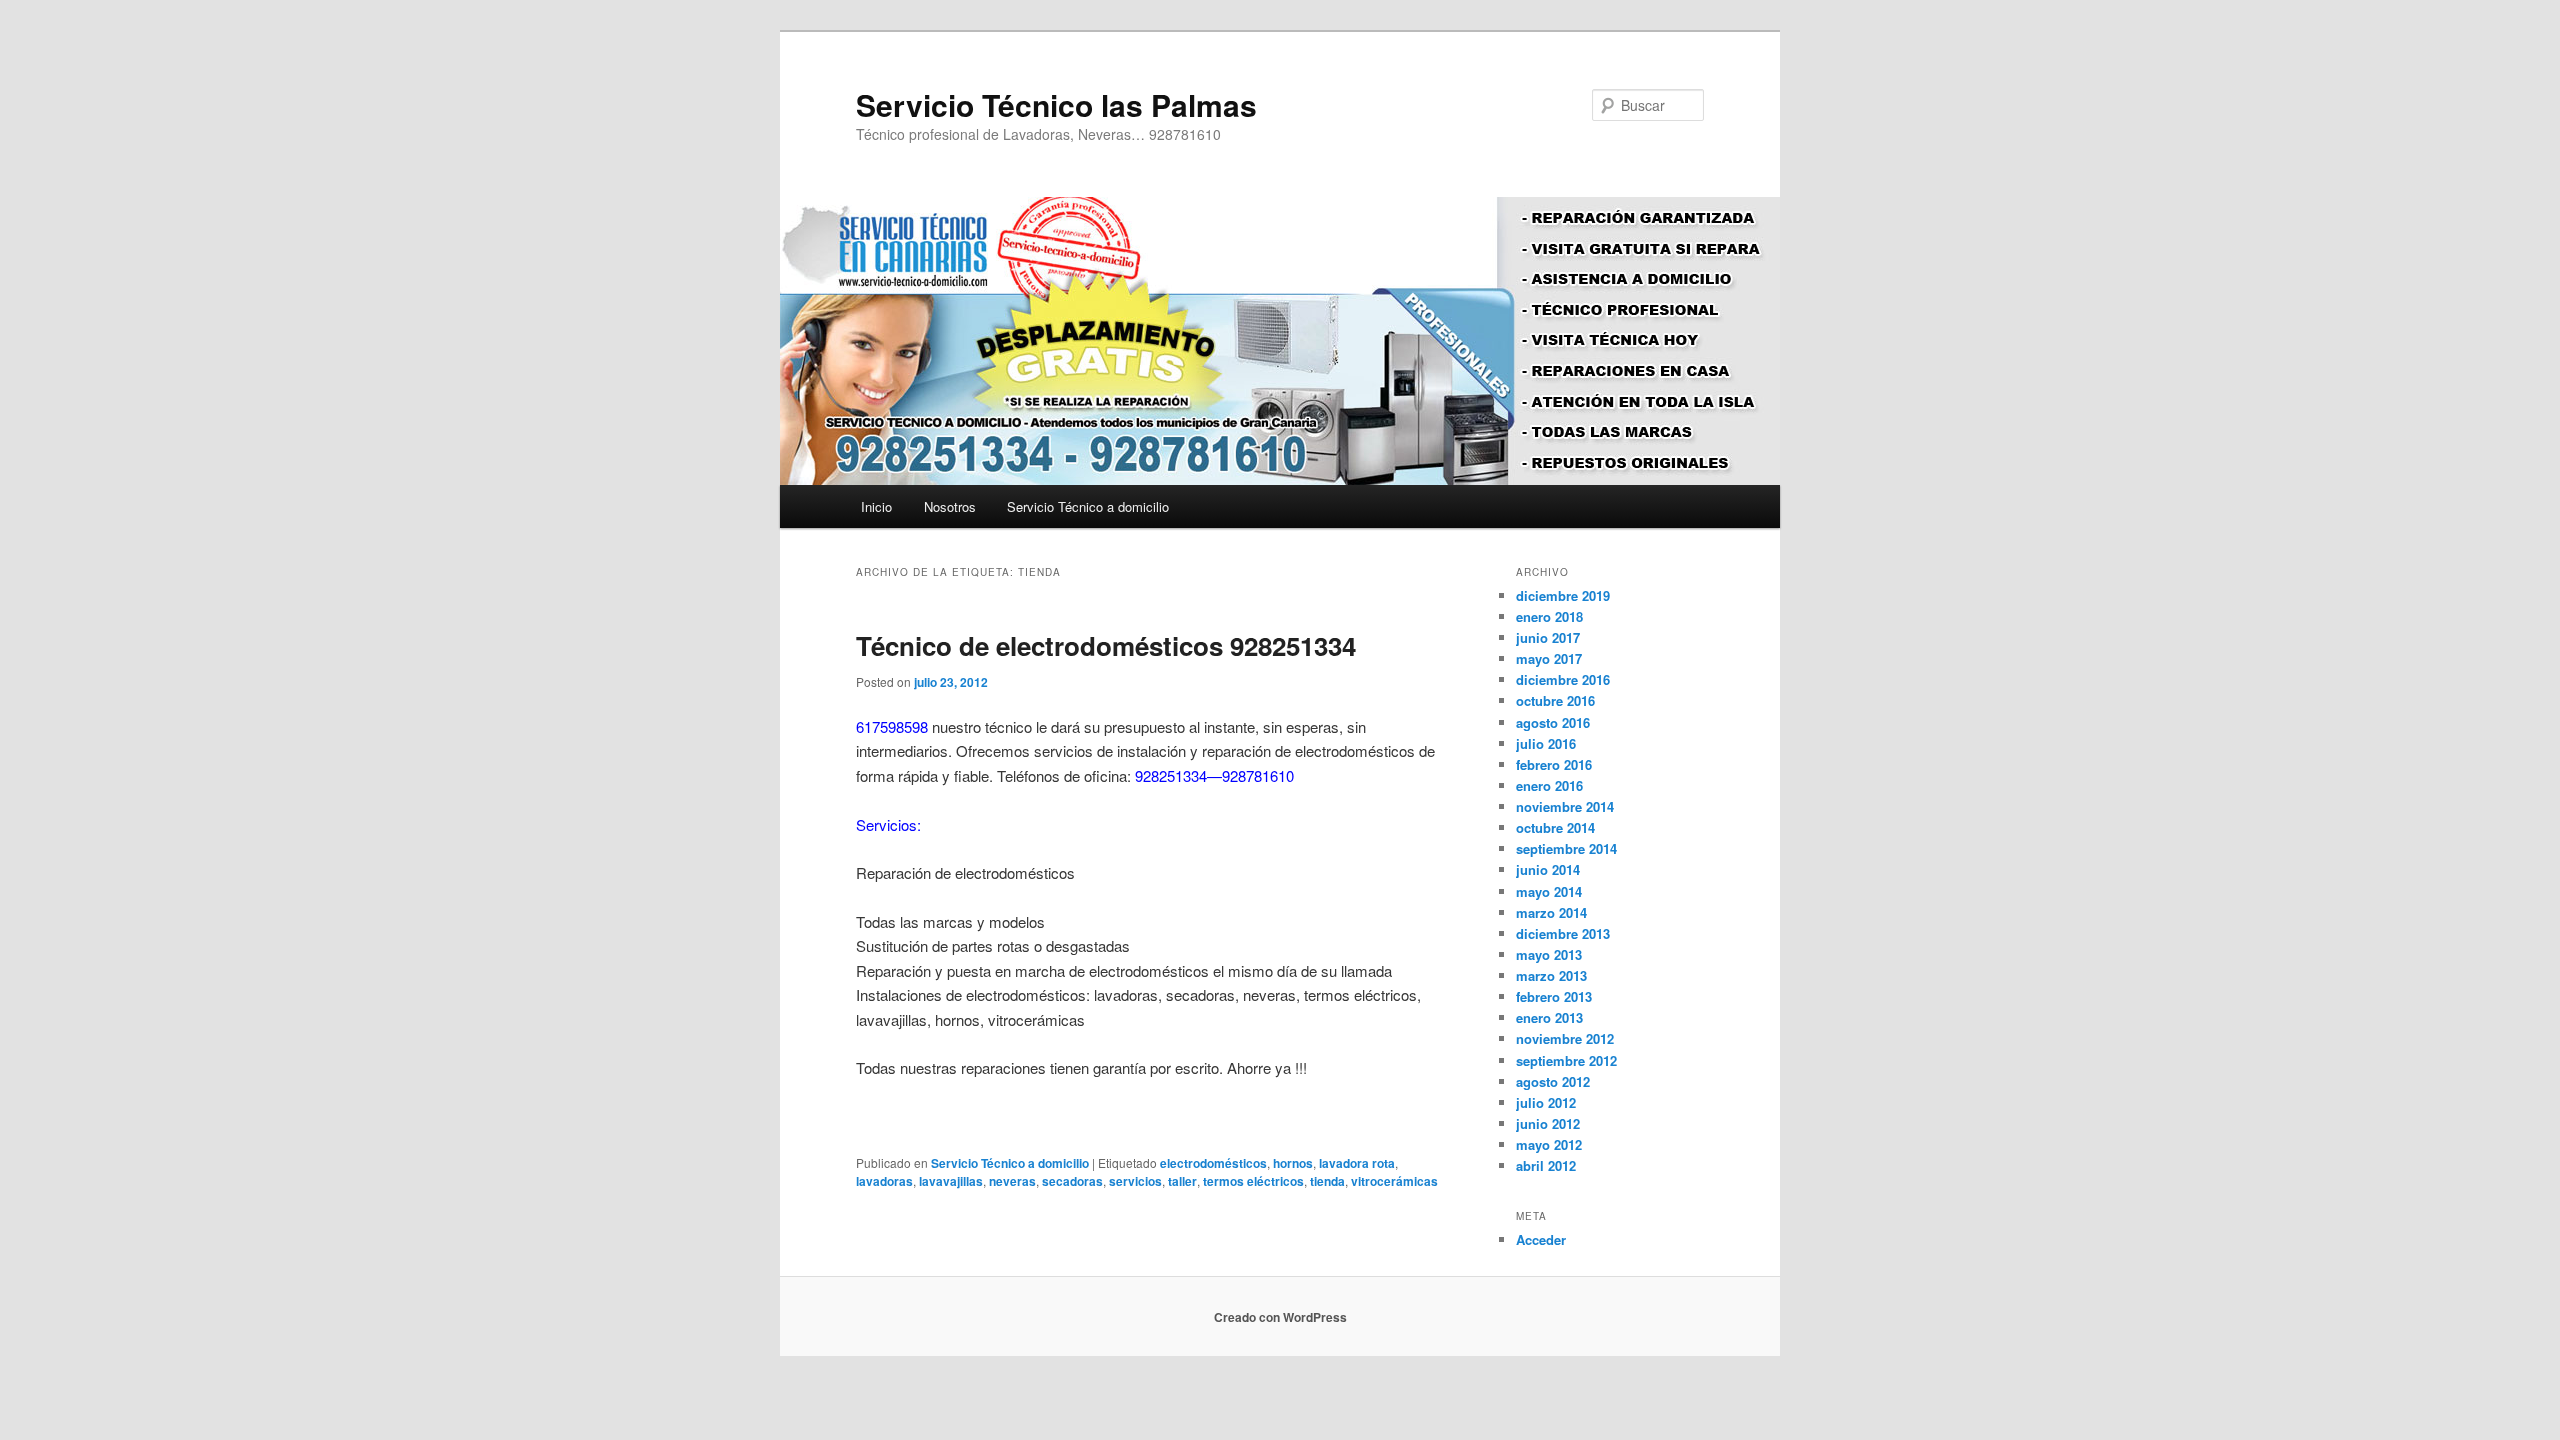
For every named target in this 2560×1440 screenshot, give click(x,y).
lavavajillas (951, 1181)
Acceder (1541, 1239)
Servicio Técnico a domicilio (1088, 506)
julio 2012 (1546, 1102)
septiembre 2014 (1566, 848)
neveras (1012, 1181)
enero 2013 (1549, 1017)
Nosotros (950, 506)
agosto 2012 (1553, 1081)
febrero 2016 (1554, 764)
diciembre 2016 (1563, 679)
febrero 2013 (1554, 996)
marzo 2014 (1551, 912)
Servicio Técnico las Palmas (1056, 104)
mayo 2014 (1549, 891)
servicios (1135, 1181)
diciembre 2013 (1563, 933)
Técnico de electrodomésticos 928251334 (1106, 645)
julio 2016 (1546, 743)
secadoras (1072, 1181)
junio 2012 (1548, 1123)
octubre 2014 (1555, 827)
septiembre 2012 (1566, 1060)
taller (1182, 1181)
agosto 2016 (1553, 722)
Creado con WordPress (1280, 1317)
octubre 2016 (1555, 700)
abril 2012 (1546, 1165)
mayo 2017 (1549, 658)
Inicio (876, 506)
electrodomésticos (1213, 1163)
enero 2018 (1549, 616)
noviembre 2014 (1565, 806)
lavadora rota (1357, 1163)
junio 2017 (1548, 637)
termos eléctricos (1253, 1181)
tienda (1327, 1181)
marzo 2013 (1551, 975)
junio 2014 (1548, 869)
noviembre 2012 (1565, 1038)
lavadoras (884, 1181)
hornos (1293, 1163)
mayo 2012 (1549, 1144)
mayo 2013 (1549, 954)
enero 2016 (1549, 785)
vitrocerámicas (1394, 1181)
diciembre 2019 (1563, 595)
